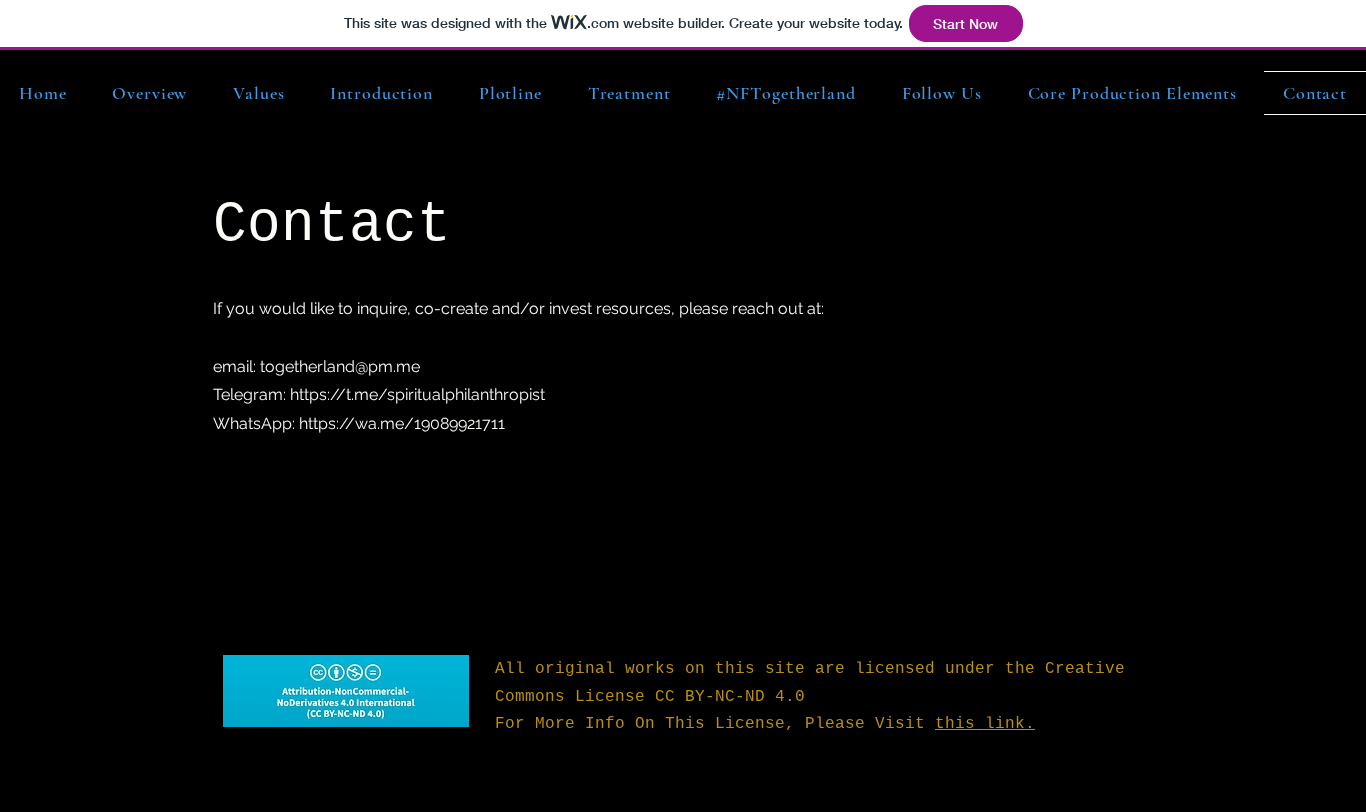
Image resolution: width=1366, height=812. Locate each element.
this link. (985, 724)
